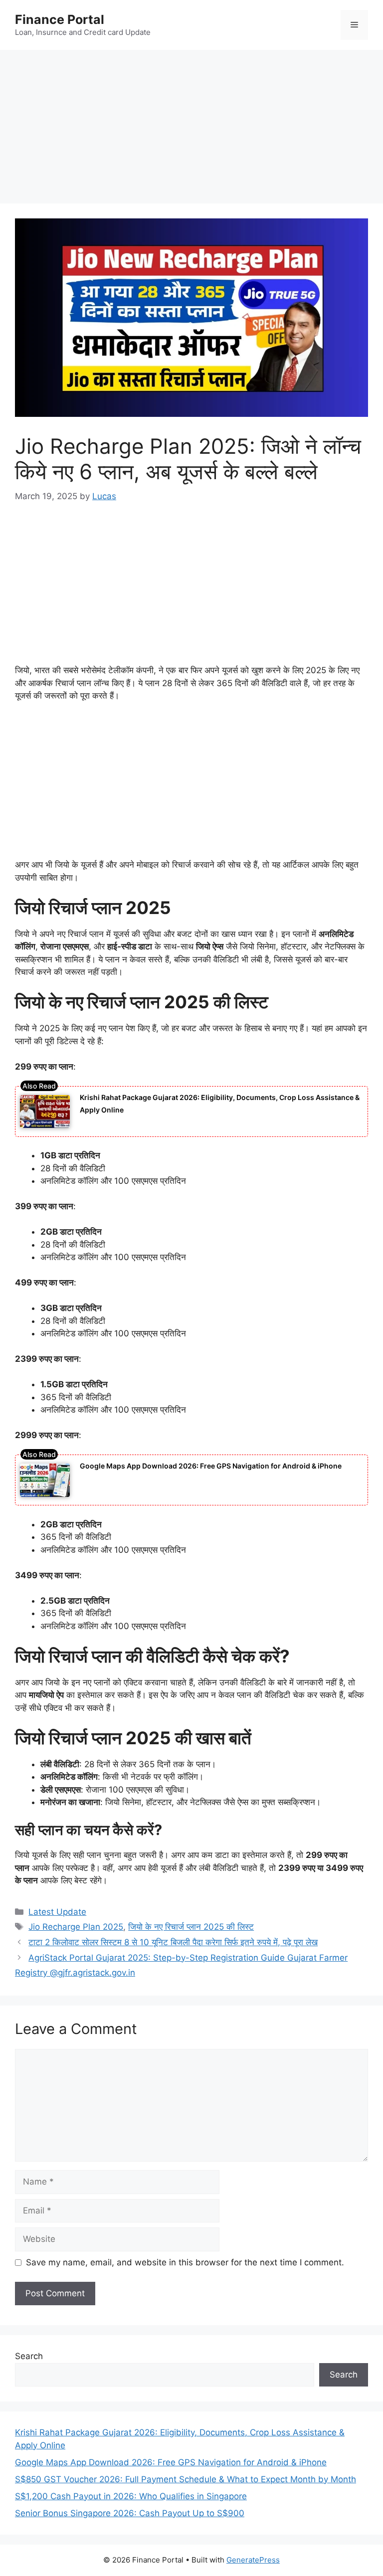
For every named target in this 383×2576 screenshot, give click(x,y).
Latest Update (57, 1912)
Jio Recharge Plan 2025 (76, 1927)
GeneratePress (253, 2560)
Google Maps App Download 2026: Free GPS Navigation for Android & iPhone (211, 1466)
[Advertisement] (191, 130)
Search (29, 2356)
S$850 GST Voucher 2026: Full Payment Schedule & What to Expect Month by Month (186, 2479)
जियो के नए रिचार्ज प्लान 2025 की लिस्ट (191, 1927)
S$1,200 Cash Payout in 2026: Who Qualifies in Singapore (131, 2496)
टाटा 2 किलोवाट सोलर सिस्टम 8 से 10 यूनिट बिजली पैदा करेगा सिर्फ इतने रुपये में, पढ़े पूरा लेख (173, 1942)
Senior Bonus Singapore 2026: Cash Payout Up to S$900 (130, 2513)
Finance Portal (60, 19)
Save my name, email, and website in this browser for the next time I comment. (185, 2262)
